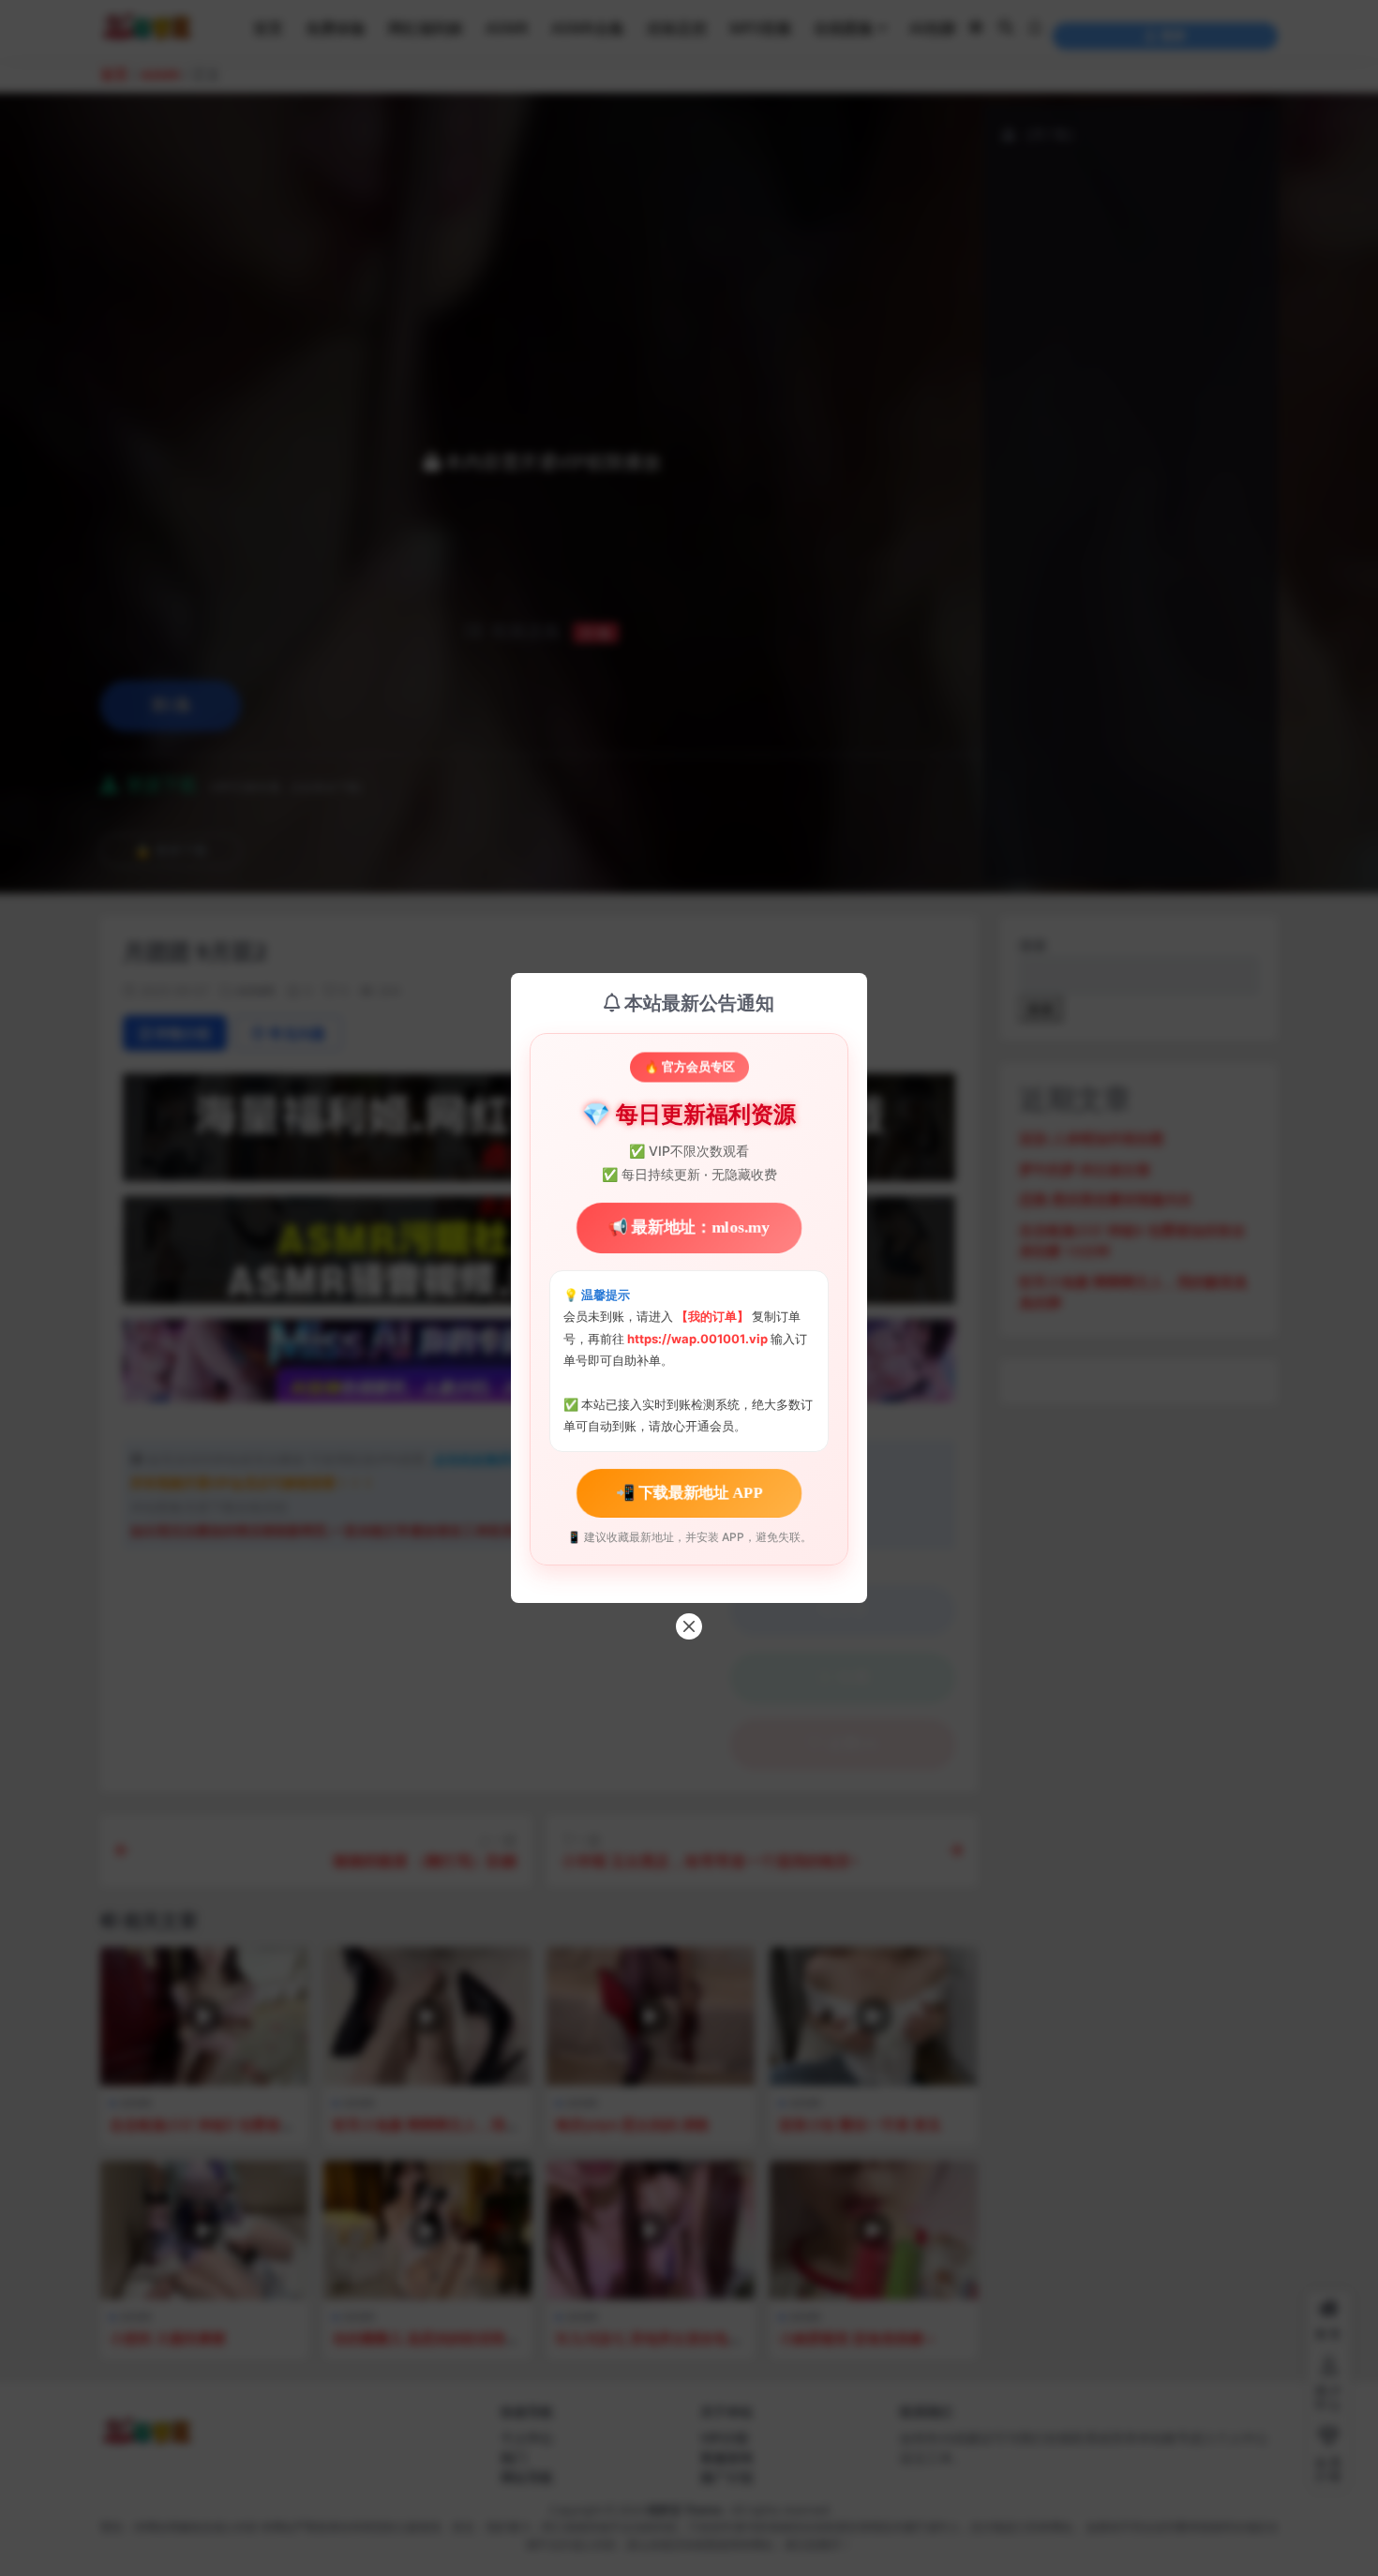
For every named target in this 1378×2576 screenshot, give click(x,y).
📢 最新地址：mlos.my (689, 1228)
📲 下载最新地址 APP (689, 1492)
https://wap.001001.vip (699, 1339)
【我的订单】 (712, 1316)
